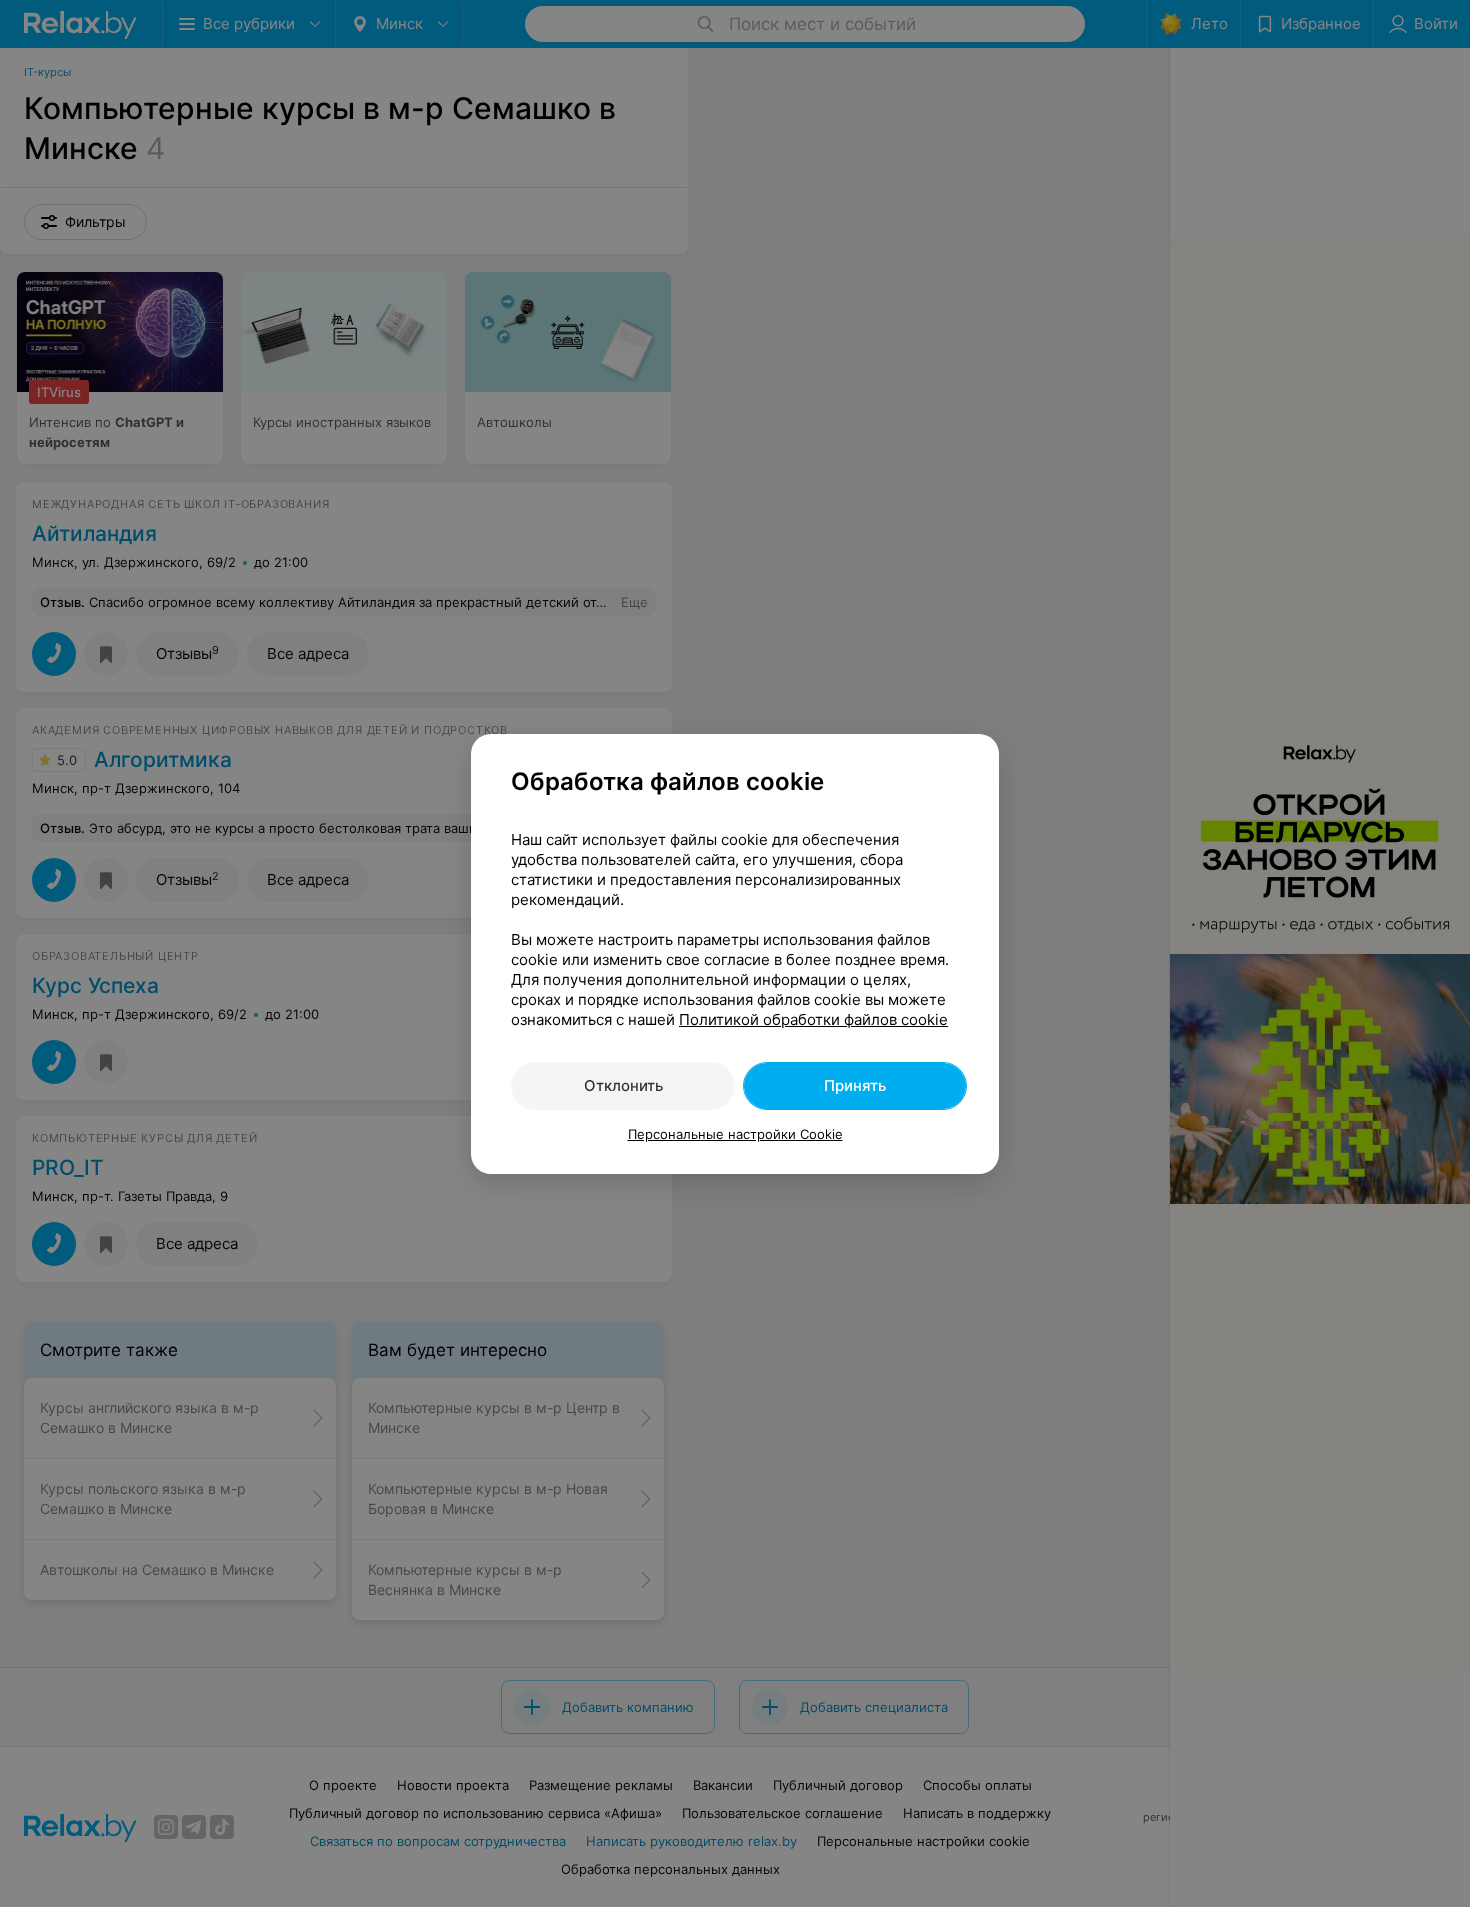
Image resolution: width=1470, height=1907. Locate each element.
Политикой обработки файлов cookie (813, 1019)
